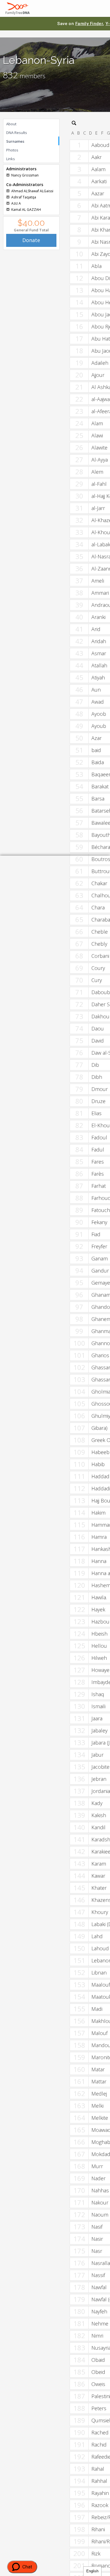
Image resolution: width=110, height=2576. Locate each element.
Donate (31, 240)
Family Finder (89, 24)
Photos (12, 150)
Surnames (15, 141)
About (11, 124)
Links (11, 159)
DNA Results (17, 133)
